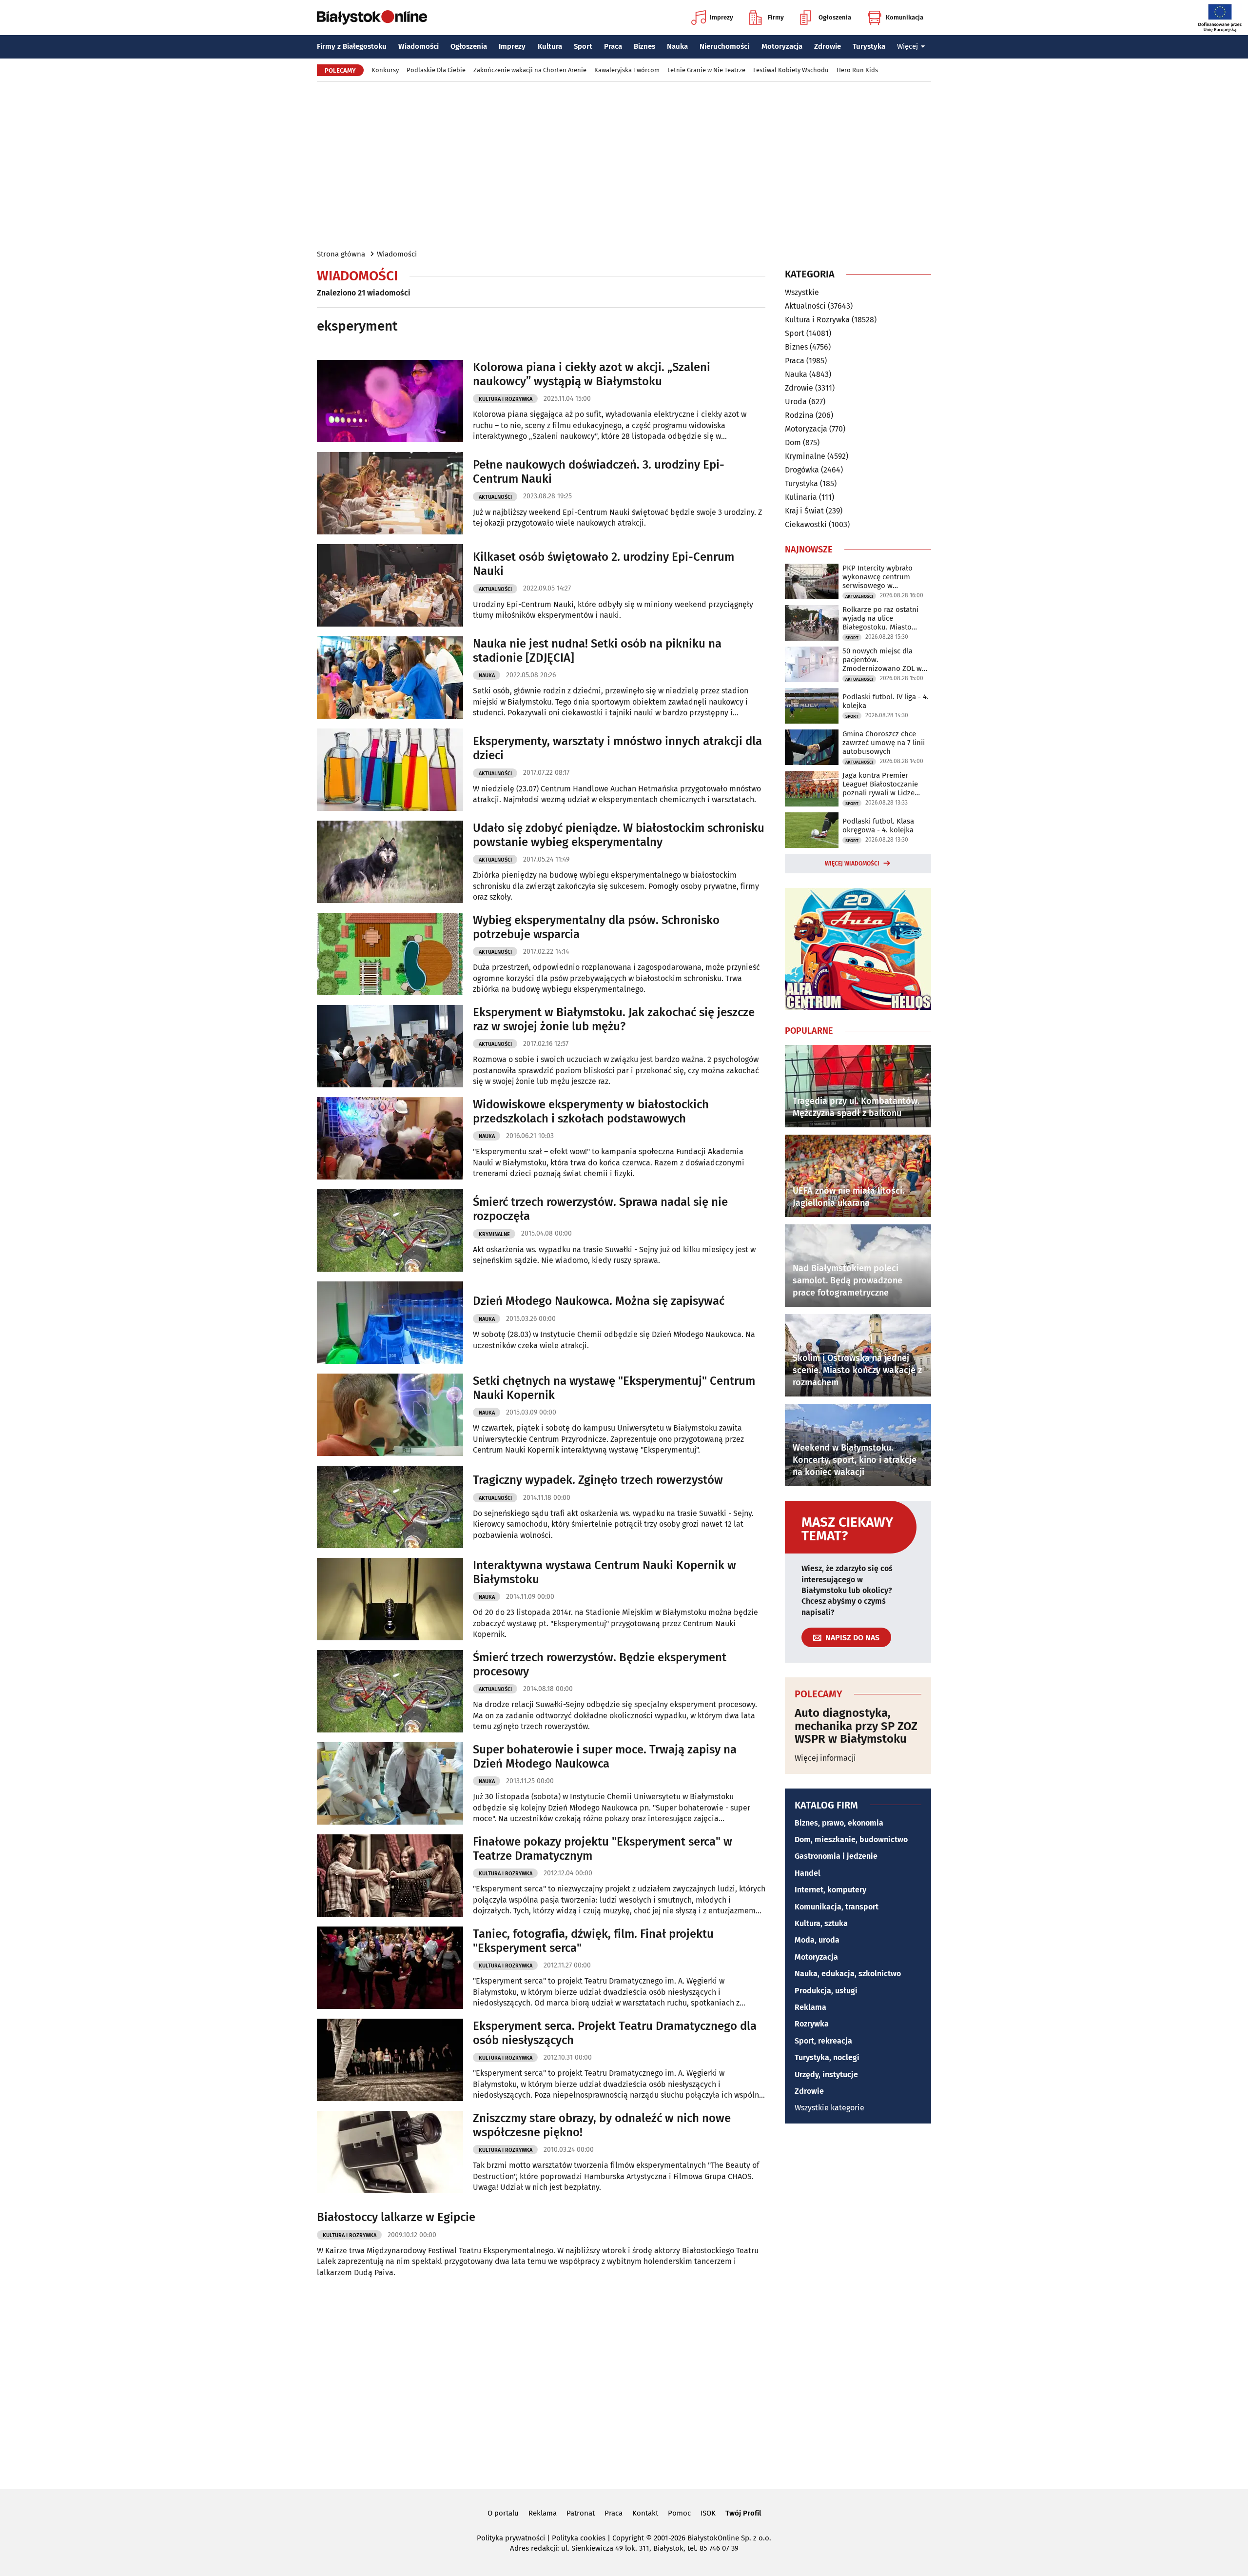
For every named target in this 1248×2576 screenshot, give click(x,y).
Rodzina (799, 415)
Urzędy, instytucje (826, 2075)
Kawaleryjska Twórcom (627, 70)
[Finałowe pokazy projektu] (390, 1876)
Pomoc (679, 2513)
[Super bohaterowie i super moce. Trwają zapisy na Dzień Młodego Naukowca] (390, 1783)
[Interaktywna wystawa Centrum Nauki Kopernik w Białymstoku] (390, 1599)
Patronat (581, 2513)
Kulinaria (801, 497)
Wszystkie (802, 293)
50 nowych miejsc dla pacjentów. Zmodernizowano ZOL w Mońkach (882, 660)
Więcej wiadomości (852, 864)
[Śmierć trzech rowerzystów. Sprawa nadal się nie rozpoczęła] (390, 1230)
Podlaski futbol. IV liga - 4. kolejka (886, 701)
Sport (583, 46)
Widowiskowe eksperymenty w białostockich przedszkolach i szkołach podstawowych (591, 1111)
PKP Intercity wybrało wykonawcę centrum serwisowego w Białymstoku (877, 577)
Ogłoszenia (835, 17)
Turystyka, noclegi (827, 2057)
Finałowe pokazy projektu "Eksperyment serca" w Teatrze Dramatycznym (603, 1849)
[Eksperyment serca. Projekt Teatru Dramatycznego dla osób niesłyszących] (390, 2060)
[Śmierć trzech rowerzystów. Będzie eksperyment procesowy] (390, 1691)
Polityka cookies (579, 2538)
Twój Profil (743, 2513)
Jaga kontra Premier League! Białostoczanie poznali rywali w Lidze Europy (880, 784)
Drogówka (802, 470)
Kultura (550, 46)
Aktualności (495, 497)
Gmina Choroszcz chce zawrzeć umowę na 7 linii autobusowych (884, 743)
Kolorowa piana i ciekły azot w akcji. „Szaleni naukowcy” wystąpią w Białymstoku (592, 374)
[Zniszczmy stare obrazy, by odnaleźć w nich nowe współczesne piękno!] (390, 2152)
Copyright (628, 2538)
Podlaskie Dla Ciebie (436, 70)
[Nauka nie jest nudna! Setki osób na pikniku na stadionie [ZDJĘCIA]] (390, 678)
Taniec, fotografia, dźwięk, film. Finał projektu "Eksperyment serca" (593, 1941)
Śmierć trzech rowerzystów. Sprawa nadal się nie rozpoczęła (600, 1209)
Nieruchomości (724, 46)
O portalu (503, 2513)
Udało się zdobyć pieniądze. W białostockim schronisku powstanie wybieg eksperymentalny (619, 835)
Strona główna (341, 254)
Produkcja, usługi (826, 1991)
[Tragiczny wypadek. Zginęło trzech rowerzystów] (390, 1507)
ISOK (708, 2513)
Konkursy (385, 70)
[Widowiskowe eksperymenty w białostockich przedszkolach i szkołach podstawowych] (390, 1138)
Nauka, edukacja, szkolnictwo (848, 1974)
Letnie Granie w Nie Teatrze (706, 70)
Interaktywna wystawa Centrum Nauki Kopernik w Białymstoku (604, 1572)
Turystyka (869, 46)
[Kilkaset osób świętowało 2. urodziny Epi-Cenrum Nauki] (390, 585)
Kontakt (645, 2513)
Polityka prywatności (511, 2538)
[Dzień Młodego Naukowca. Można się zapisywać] (390, 1323)
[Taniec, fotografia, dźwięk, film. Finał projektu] (390, 1968)
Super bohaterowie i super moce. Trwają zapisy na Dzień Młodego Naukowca (605, 1757)
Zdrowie (828, 46)
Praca (613, 46)
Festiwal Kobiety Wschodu (791, 70)
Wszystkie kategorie (829, 2108)
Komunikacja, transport (837, 1907)
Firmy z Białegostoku (352, 46)
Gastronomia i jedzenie (836, 1856)
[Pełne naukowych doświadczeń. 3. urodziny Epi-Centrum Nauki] (390, 493)
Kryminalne (494, 1234)
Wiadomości (419, 46)
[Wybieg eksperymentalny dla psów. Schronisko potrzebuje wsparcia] (390, 954)
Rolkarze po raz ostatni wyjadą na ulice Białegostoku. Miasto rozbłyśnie (880, 618)
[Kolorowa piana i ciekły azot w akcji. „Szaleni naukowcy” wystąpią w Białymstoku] (390, 401)
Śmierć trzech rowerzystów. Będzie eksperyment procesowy (600, 1664)
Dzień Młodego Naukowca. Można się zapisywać (599, 1301)
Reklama (810, 2007)
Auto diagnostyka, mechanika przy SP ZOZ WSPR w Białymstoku (856, 1726)
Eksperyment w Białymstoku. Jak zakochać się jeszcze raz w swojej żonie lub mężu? (614, 1019)
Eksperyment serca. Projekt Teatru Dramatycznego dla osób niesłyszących (615, 2033)
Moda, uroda (817, 1940)
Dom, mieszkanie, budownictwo (851, 1839)
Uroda (796, 402)
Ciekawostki (806, 524)
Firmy (776, 17)
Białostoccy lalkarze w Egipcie (396, 2217)
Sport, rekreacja (823, 2041)
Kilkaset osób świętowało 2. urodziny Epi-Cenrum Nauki (604, 564)
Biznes (644, 46)
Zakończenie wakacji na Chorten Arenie (530, 70)
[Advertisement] (624, 165)
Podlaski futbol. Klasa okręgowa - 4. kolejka (878, 826)
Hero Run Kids (857, 70)
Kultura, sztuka (821, 1923)
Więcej (907, 46)
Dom (793, 442)
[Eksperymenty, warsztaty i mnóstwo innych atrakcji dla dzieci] (390, 770)
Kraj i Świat (804, 511)
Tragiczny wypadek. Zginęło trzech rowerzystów (598, 1480)
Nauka (677, 46)
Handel (808, 1873)
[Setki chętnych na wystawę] (390, 1415)
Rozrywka (812, 2024)
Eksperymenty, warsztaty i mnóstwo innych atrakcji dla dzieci (617, 748)
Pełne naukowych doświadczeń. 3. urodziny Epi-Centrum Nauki (599, 472)
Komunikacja (905, 17)
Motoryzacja (782, 46)
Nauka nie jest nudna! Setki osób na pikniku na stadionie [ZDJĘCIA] (597, 651)
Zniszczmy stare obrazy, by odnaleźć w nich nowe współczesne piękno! (602, 2125)
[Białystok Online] (372, 18)
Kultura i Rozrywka (506, 399)
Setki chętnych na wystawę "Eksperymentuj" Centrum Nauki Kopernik (614, 1388)
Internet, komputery (830, 1890)
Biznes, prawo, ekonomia (839, 1823)
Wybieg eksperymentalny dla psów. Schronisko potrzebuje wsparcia (596, 927)
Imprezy (721, 17)
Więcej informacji (825, 1758)
